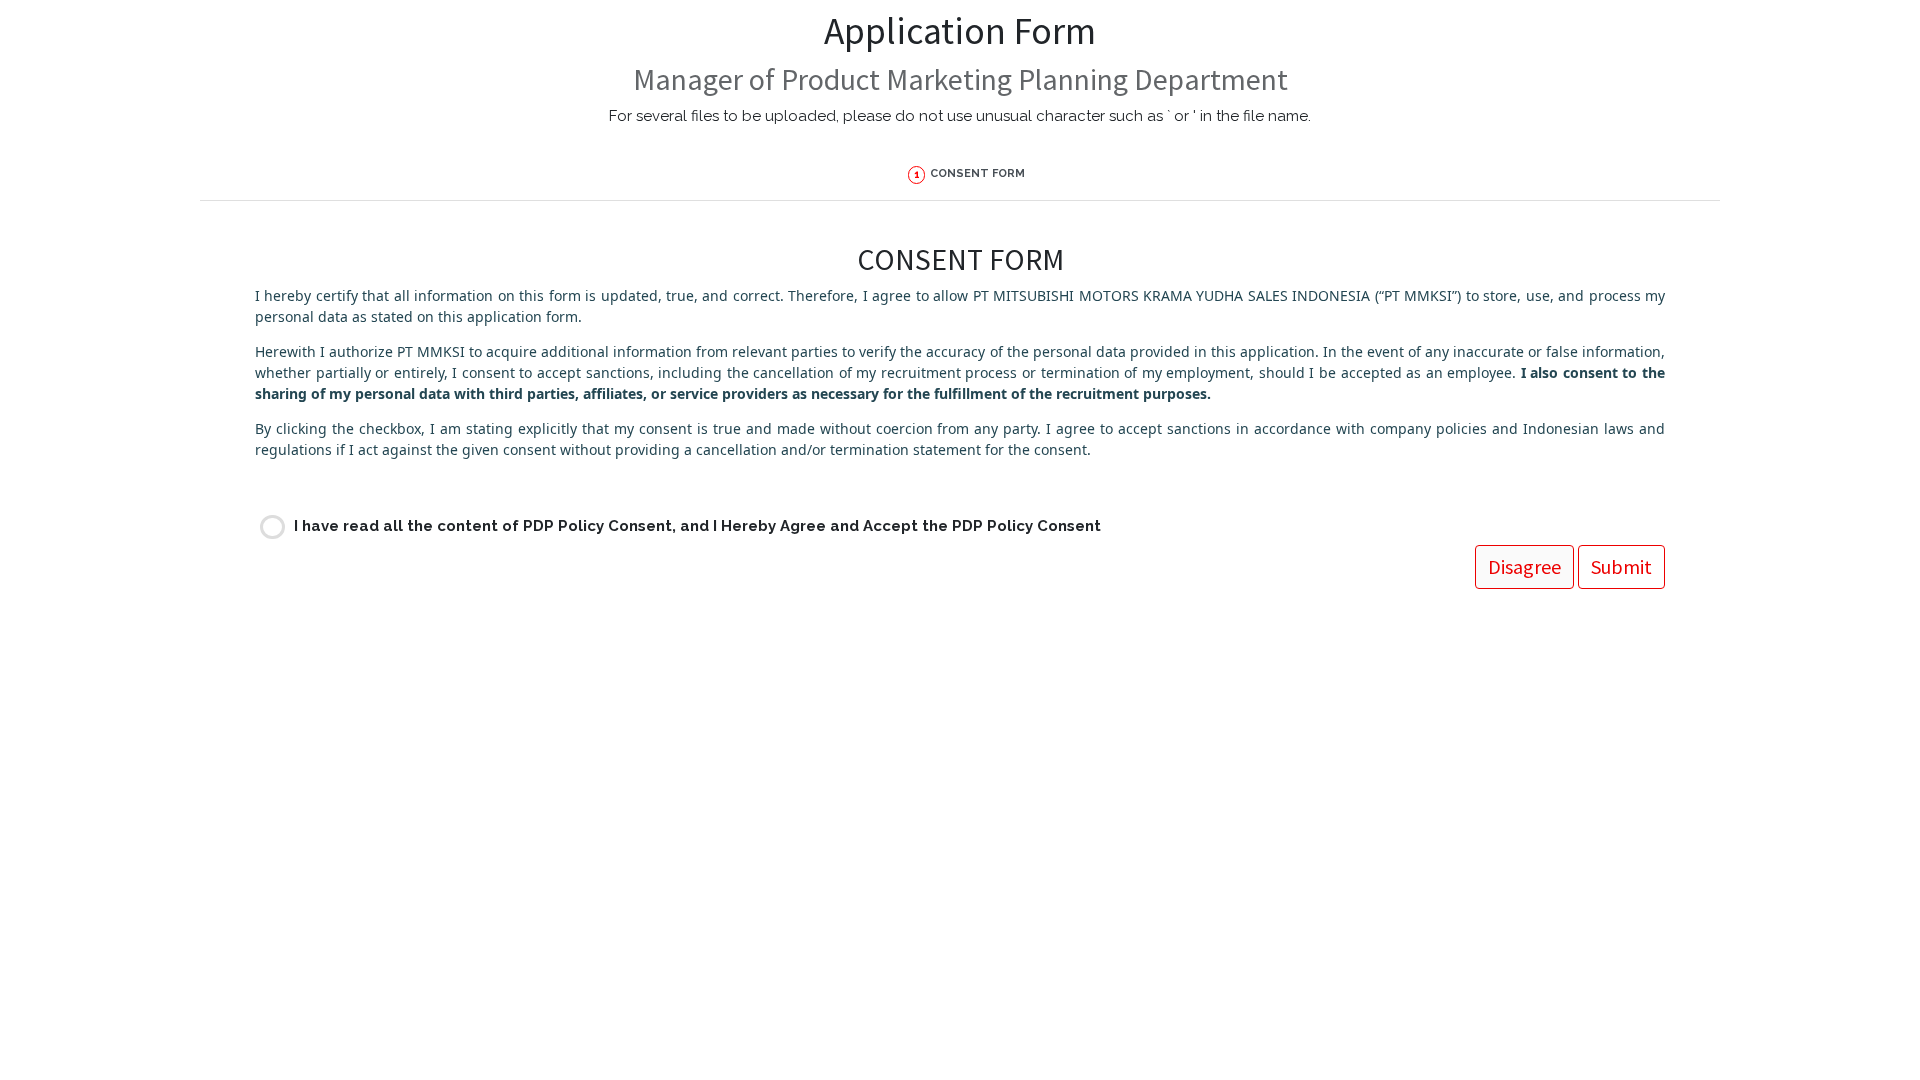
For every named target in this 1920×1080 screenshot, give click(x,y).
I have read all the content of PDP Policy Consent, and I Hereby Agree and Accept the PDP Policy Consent (697, 526)
